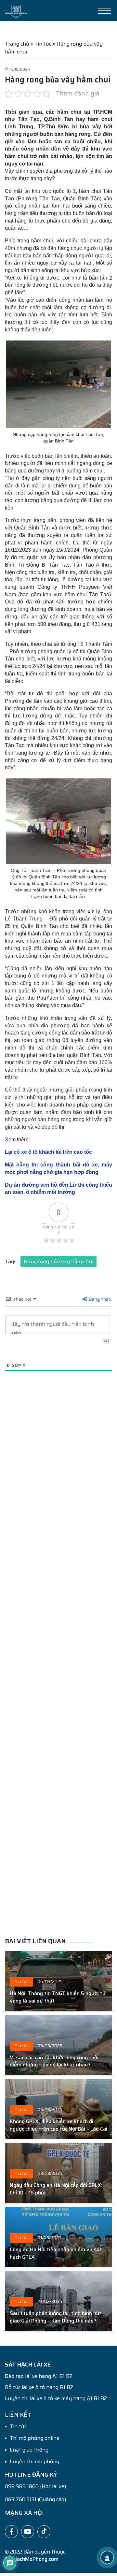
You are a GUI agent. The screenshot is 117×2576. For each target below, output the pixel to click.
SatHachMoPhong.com (32, 2559)
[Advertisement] (58, 1668)
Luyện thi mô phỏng (34, 2462)
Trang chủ (17, 44)
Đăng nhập (99, 1299)
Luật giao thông (29, 2450)
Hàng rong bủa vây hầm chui (58, 1261)
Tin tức (43, 44)
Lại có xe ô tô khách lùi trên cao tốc (48, 1152)
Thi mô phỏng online (35, 2438)
